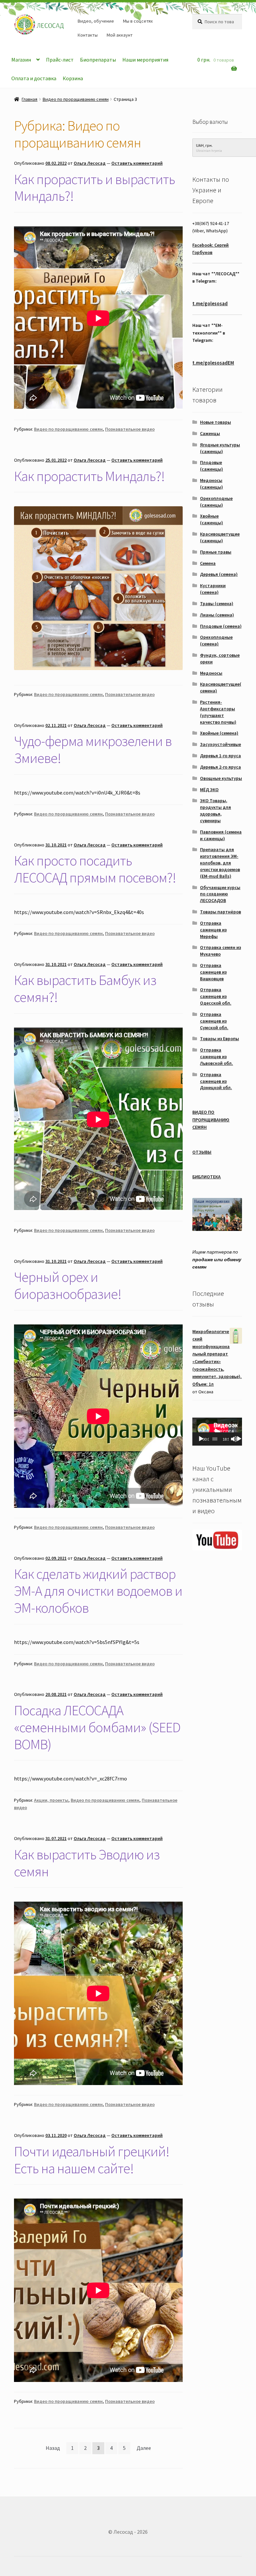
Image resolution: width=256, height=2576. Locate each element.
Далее (144, 2448)
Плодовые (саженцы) (211, 466)
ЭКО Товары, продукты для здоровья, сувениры (215, 810)
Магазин (21, 60)
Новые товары (215, 422)
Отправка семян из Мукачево (220, 951)
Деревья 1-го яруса (220, 756)
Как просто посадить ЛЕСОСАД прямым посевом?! (95, 869)
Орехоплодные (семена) (216, 640)
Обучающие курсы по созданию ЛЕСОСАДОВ (220, 894)
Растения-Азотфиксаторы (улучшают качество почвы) (218, 712)
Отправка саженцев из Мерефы (213, 930)
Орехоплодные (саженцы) (216, 502)
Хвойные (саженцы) (211, 519)
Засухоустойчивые (220, 744)
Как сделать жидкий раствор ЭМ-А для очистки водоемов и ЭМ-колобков (98, 1591)
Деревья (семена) (219, 574)
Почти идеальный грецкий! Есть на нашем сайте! (92, 2160)
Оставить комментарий (137, 163)
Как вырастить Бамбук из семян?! (85, 988)
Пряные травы (216, 552)
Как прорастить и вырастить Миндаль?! (94, 188)
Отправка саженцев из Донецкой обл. (216, 1081)
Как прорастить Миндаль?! (89, 476)
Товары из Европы (219, 1039)
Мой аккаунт (120, 35)
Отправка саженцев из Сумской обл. (214, 1021)
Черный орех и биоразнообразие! (68, 1285)
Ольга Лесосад (90, 163)
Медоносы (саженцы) (211, 484)
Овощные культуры (221, 778)
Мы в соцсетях (138, 21)
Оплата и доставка (34, 78)
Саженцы (210, 433)
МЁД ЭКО (209, 790)
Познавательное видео (130, 429)
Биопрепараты (98, 60)
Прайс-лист (60, 60)
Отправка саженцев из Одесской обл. (216, 996)
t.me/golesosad (210, 303)
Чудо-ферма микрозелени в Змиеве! (93, 749)
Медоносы (211, 673)
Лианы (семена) (217, 615)
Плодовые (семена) (221, 626)
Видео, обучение (96, 21)
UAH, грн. (204, 145)
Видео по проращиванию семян (76, 99)
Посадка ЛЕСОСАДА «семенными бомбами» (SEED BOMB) (97, 1727)
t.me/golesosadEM (213, 363)
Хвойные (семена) (219, 733)
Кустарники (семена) (213, 589)
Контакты (88, 35)
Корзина (73, 78)
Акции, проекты (51, 1800)
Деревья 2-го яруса (220, 767)
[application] (217, 1432)
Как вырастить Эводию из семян (87, 1863)
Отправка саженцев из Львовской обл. (216, 1056)
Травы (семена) (217, 603)
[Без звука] (234, 1439)
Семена (208, 563)
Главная (29, 99)
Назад (53, 2448)
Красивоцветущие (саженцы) (220, 537)
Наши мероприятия (145, 60)
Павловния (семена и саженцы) (221, 835)
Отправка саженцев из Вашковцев (213, 972)
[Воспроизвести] (201, 1439)
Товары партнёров (220, 912)
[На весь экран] (239, 1439)
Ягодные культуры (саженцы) (220, 448)
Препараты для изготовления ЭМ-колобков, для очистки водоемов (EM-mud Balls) (220, 863)
